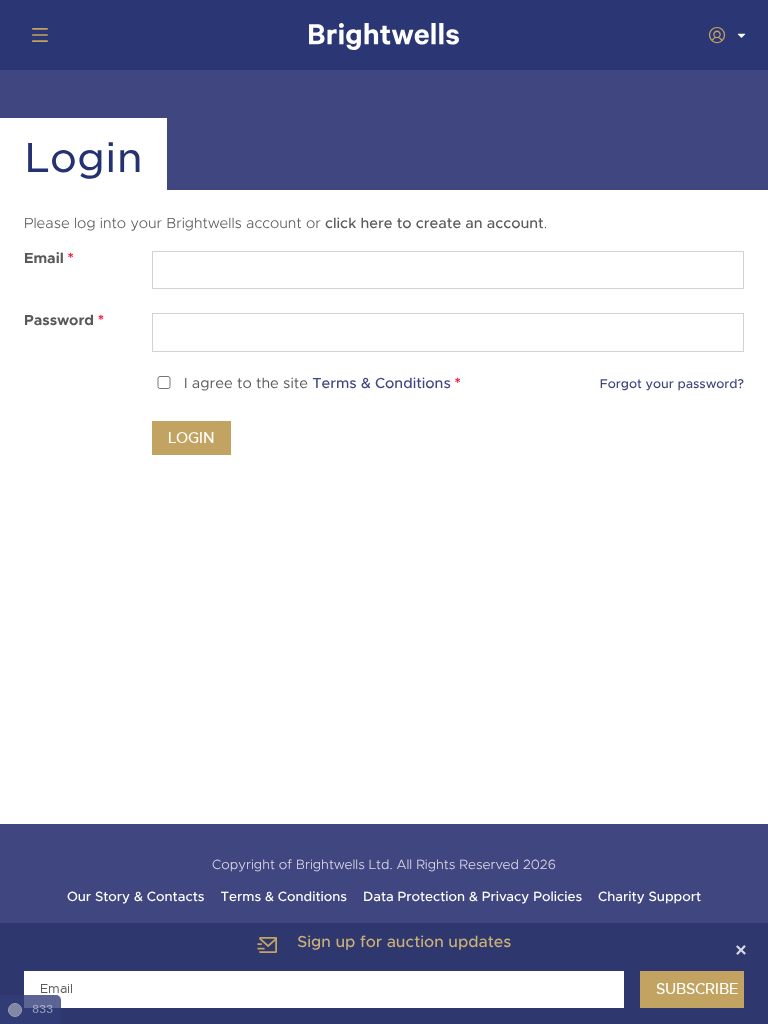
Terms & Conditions (381, 384)
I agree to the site (322, 384)
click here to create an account (434, 224)
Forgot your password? (672, 384)
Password (64, 321)
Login (191, 438)
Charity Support (649, 897)
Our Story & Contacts (136, 897)
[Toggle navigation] (36, 35)
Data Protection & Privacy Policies (472, 897)
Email (49, 259)
